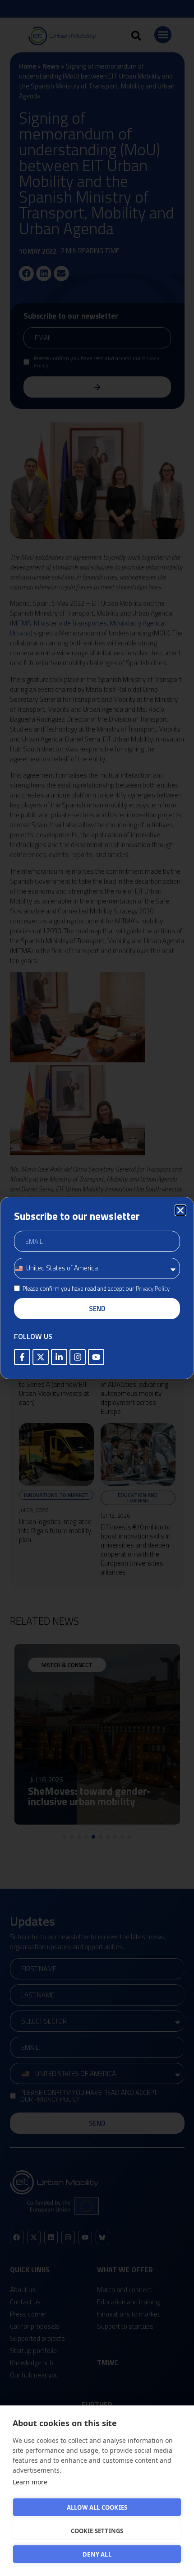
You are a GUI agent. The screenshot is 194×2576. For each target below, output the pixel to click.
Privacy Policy (153, 1288)
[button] (180, 1210)
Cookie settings (97, 2531)
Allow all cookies (97, 2507)
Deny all (97, 2554)
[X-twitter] (41, 1357)
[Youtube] (96, 1357)
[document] (97, 1288)
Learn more (30, 2482)
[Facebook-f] (22, 1357)
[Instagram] (78, 1357)
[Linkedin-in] (59, 1357)
